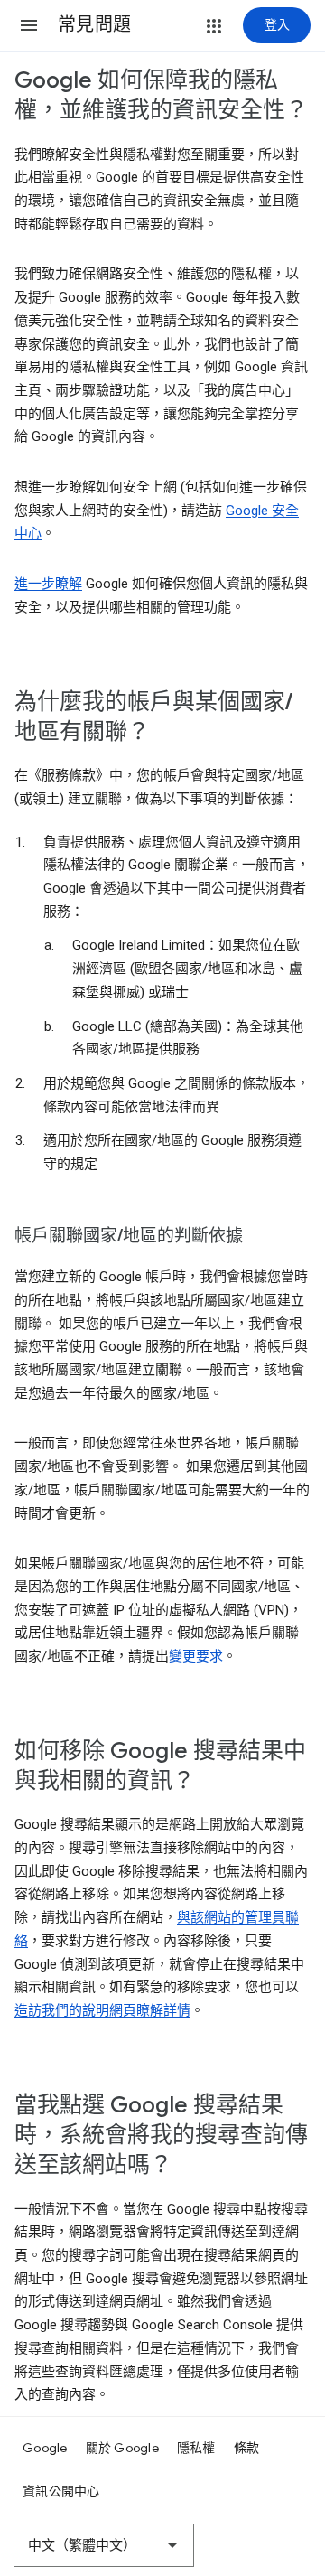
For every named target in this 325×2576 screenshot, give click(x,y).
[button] (29, 25)
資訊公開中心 (61, 2491)
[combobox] (104, 2545)
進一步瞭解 (48, 584)
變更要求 (196, 1656)
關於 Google (122, 2448)
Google (45, 2448)
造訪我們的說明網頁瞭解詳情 (102, 2010)
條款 (247, 2448)
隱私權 (196, 2448)
